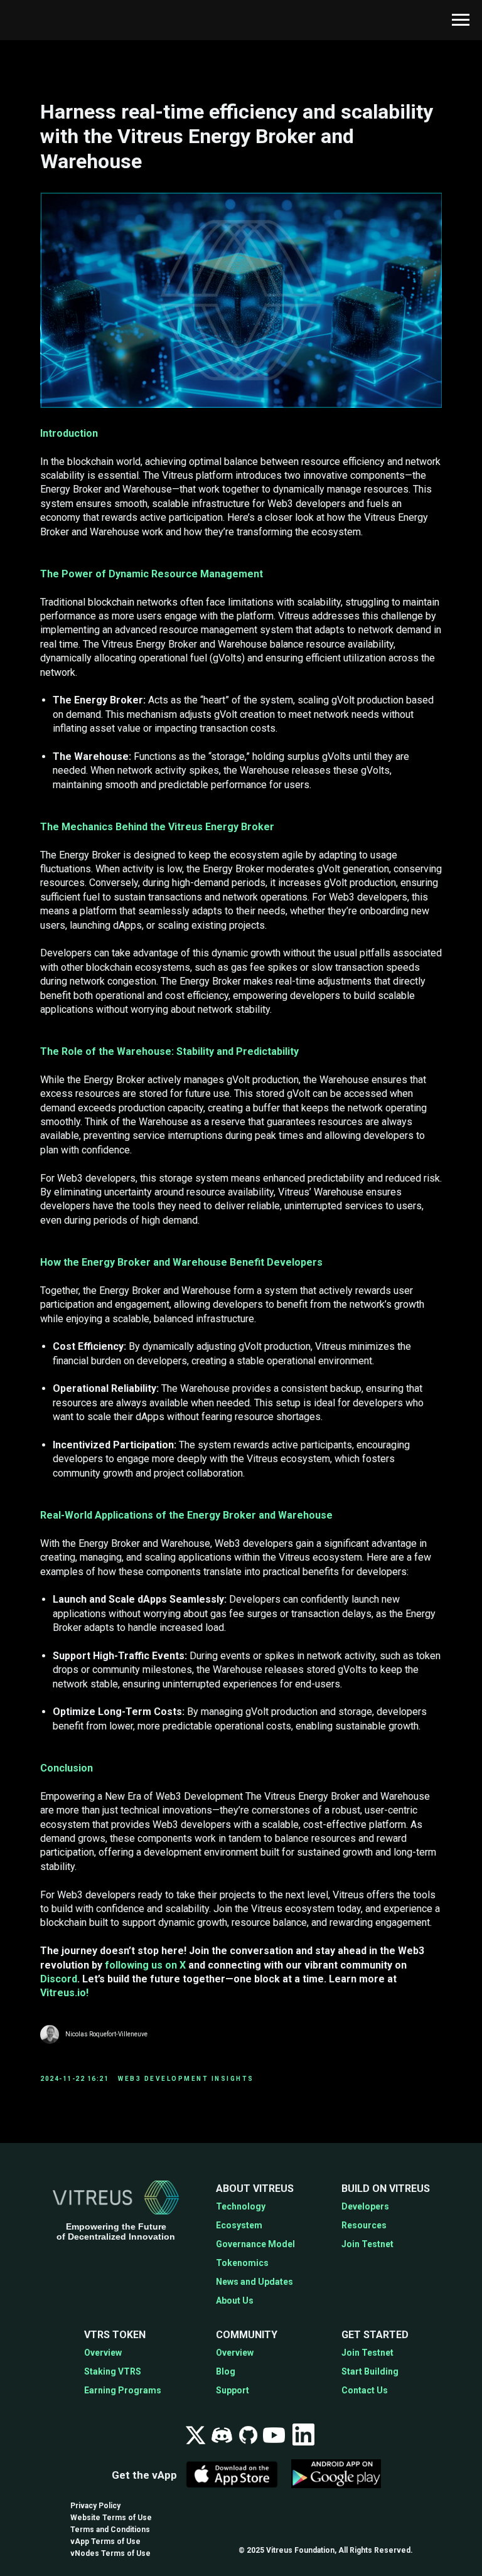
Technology (241, 2206)
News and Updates (254, 2282)
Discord (59, 1979)
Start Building (370, 2371)
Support (233, 2390)
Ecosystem (239, 2225)
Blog (226, 2371)
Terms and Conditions (110, 2530)
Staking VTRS (113, 2371)
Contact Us (365, 2390)
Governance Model (255, 2244)
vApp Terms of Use (105, 2541)
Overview (103, 2353)
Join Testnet (367, 2244)
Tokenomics (242, 2263)
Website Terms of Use (111, 2518)
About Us (235, 2301)
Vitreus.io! (64, 1993)
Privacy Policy (95, 2506)
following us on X (145, 1965)
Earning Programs (123, 2390)
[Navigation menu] (461, 20)
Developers (365, 2206)
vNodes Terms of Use (110, 2553)
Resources (364, 2225)
